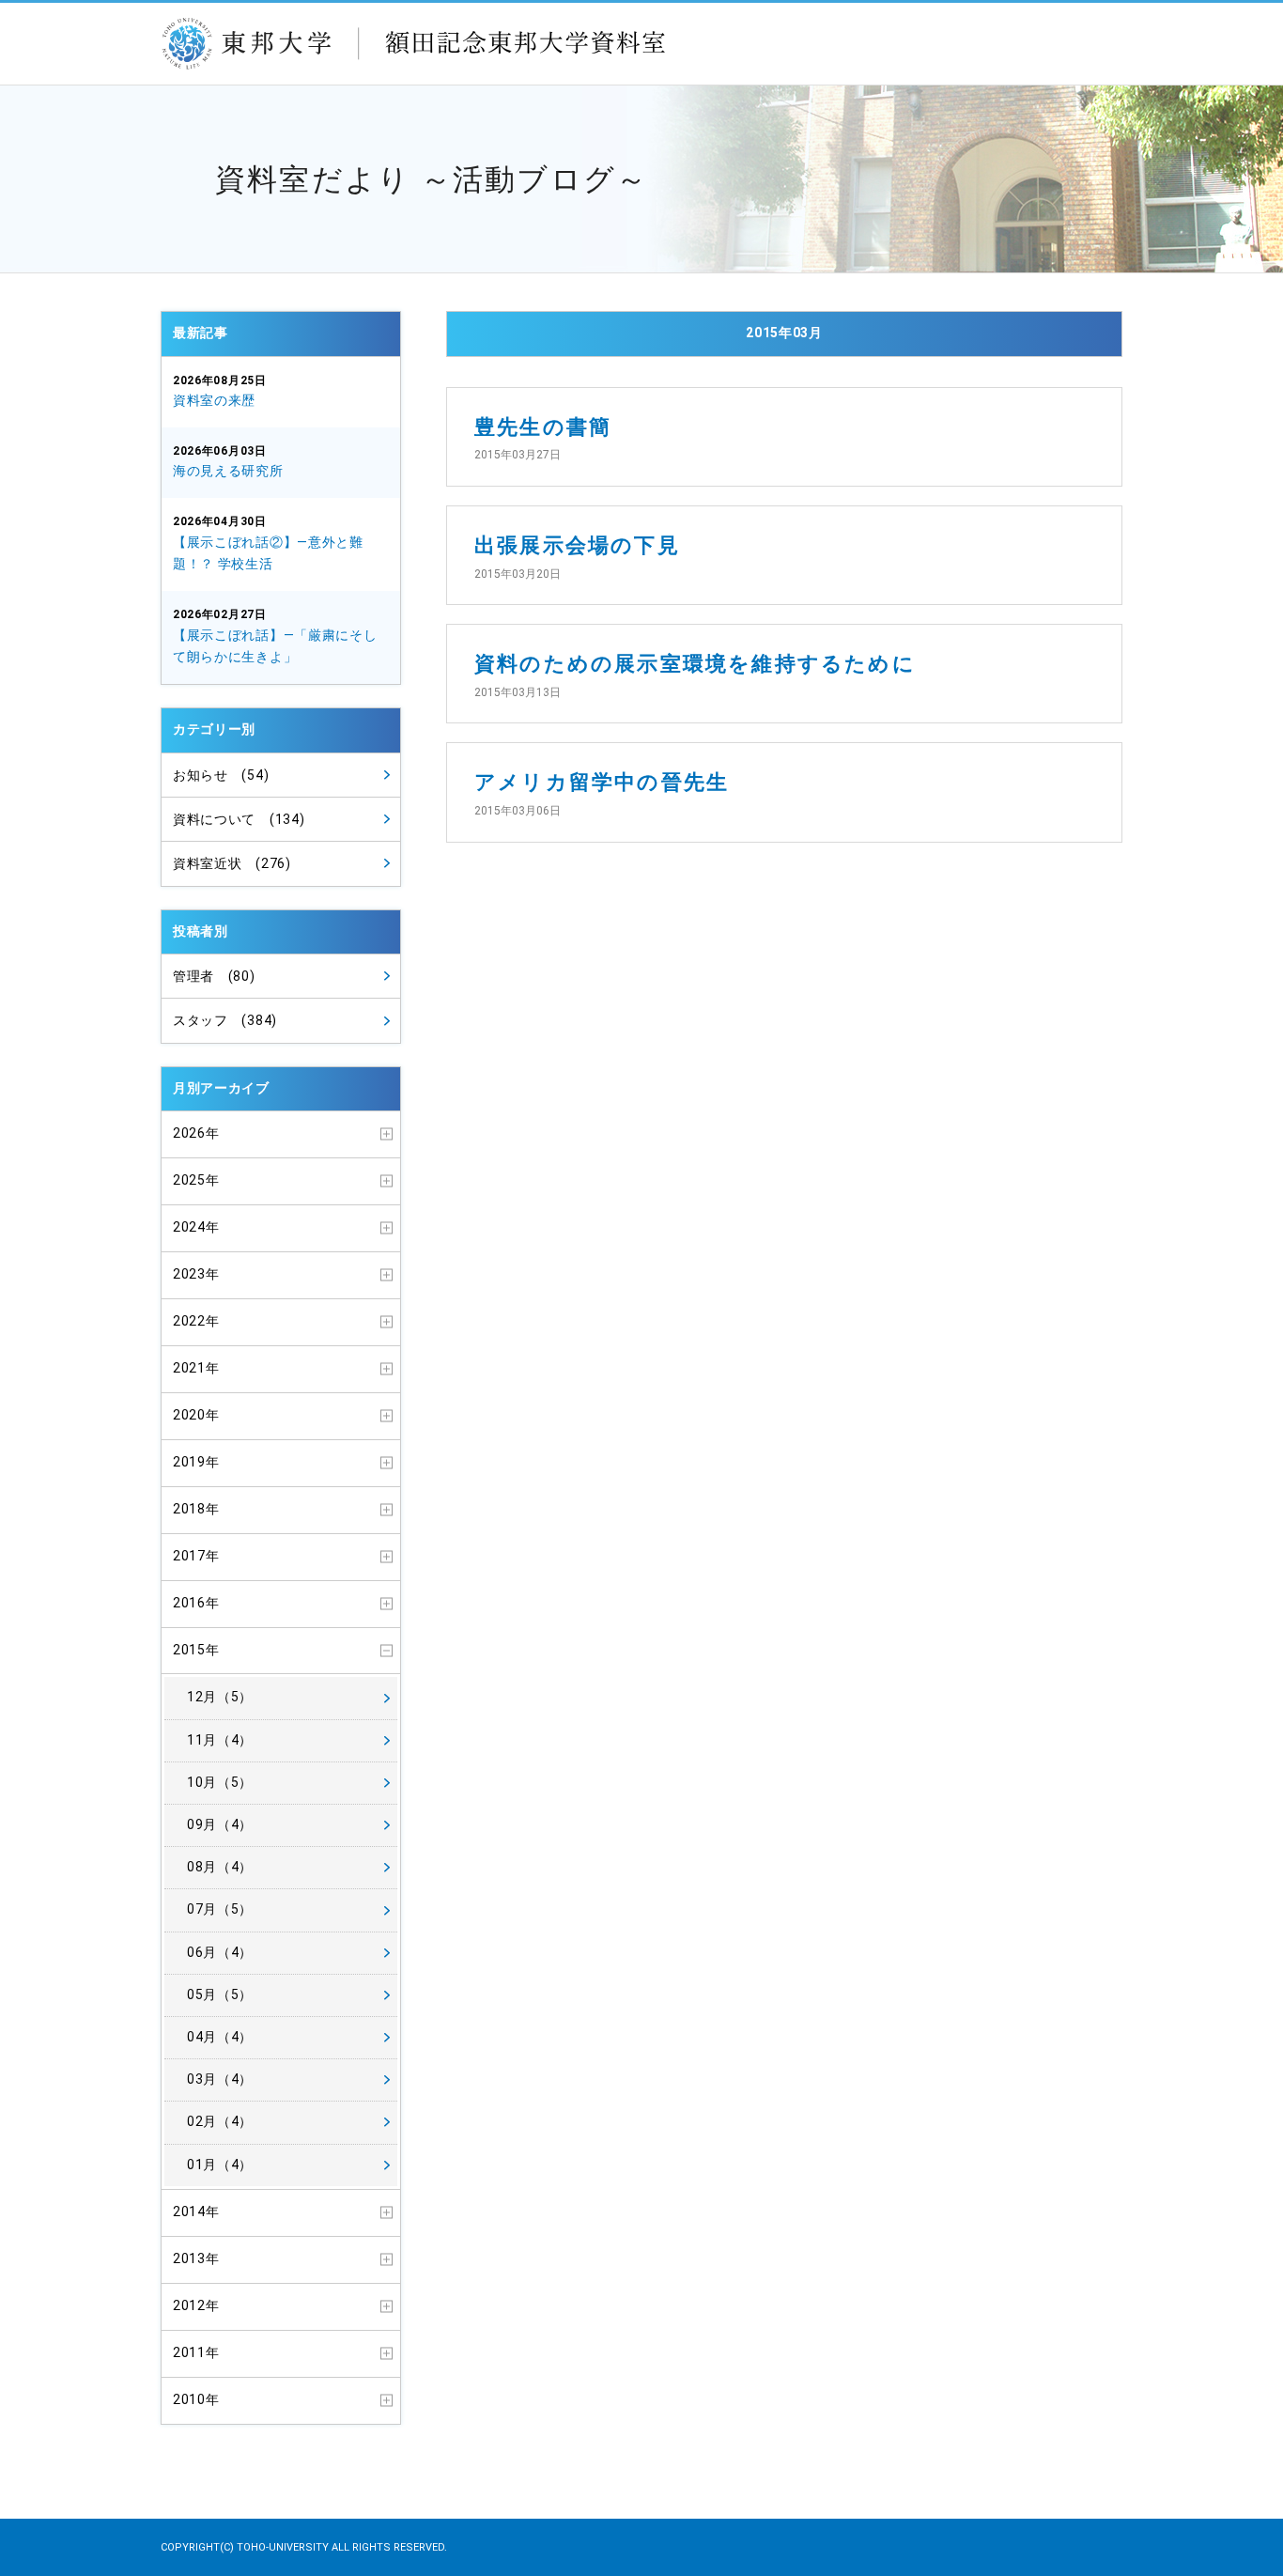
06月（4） (220, 1952)
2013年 (196, 2258)
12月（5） (220, 1697)
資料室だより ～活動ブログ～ (432, 179)
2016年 (196, 1603)
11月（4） (220, 1740)
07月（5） (220, 1909)
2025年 (196, 1180)
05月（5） (220, 1994)
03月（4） (220, 2079)
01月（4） (220, 2165)
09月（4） (220, 1824)
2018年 (196, 1509)
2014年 (196, 2211)
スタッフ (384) (225, 1020)
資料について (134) (239, 819)
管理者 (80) (214, 976)
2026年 (196, 1133)
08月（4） (220, 1867)
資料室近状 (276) (232, 863)
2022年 (196, 1321)
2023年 (196, 1274)
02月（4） (220, 2121)
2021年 (196, 1368)
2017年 (196, 1556)
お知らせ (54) (221, 775)
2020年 (196, 1415)
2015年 (196, 1650)
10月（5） (220, 1782)
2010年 (196, 2399)
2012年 (196, 2305)
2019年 (196, 1462)
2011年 (196, 2352)
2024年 (196, 1227)
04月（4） (220, 2037)
